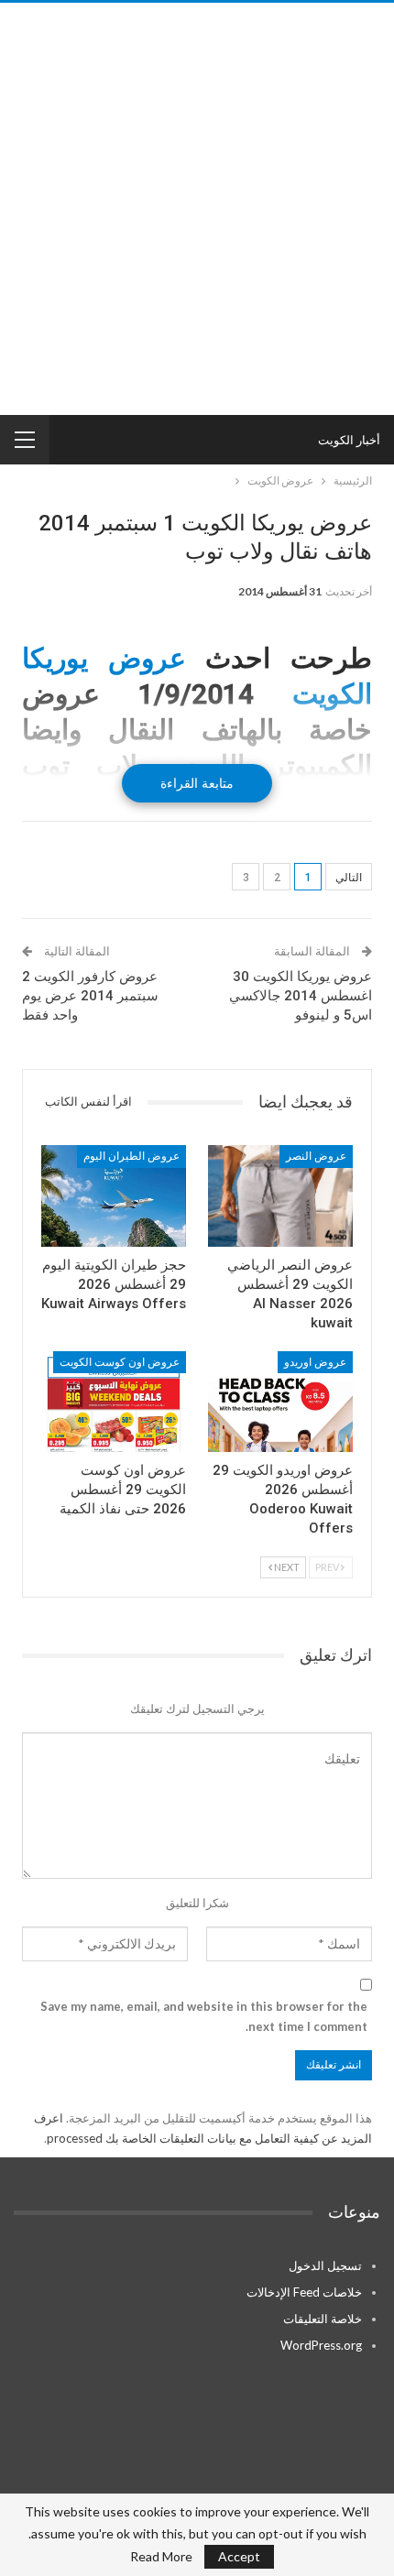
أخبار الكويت (349, 440)
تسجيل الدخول (325, 2265)
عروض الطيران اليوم (131, 1156)
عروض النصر (316, 1156)
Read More (161, 2557)
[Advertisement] (197, 209)
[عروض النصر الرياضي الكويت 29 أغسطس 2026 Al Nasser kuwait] (280, 1196)
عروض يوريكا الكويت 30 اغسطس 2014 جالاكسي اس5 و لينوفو (301, 996)
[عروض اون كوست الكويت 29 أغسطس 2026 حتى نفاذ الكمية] (114, 1402)
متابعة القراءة (197, 783)
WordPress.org (321, 2345)
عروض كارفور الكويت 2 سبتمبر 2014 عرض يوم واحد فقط (90, 996)
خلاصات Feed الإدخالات (304, 2292)
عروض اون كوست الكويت (120, 1362)
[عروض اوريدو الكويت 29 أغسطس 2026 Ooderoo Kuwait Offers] (280, 1402)
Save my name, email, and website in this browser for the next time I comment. (204, 2016)
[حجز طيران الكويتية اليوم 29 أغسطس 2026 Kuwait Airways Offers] (114, 1196)
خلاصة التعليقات (323, 2319)
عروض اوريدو (315, 1362)
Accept (239, 2556)
